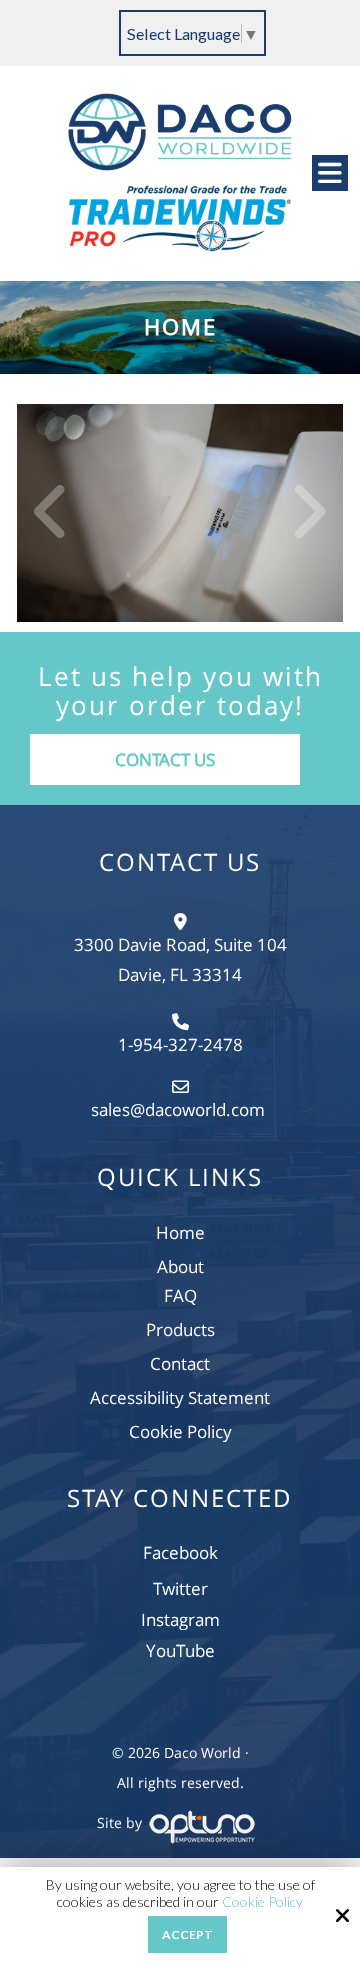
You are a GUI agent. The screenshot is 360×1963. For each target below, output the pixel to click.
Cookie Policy (262, 1902)
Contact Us (165, 759)
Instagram (180, 1619)
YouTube (180, 1650)
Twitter (180, 1588)
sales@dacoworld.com (180, 1109)
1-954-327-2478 (180, 1044)
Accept (187, 1934)
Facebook (180, 1552)
